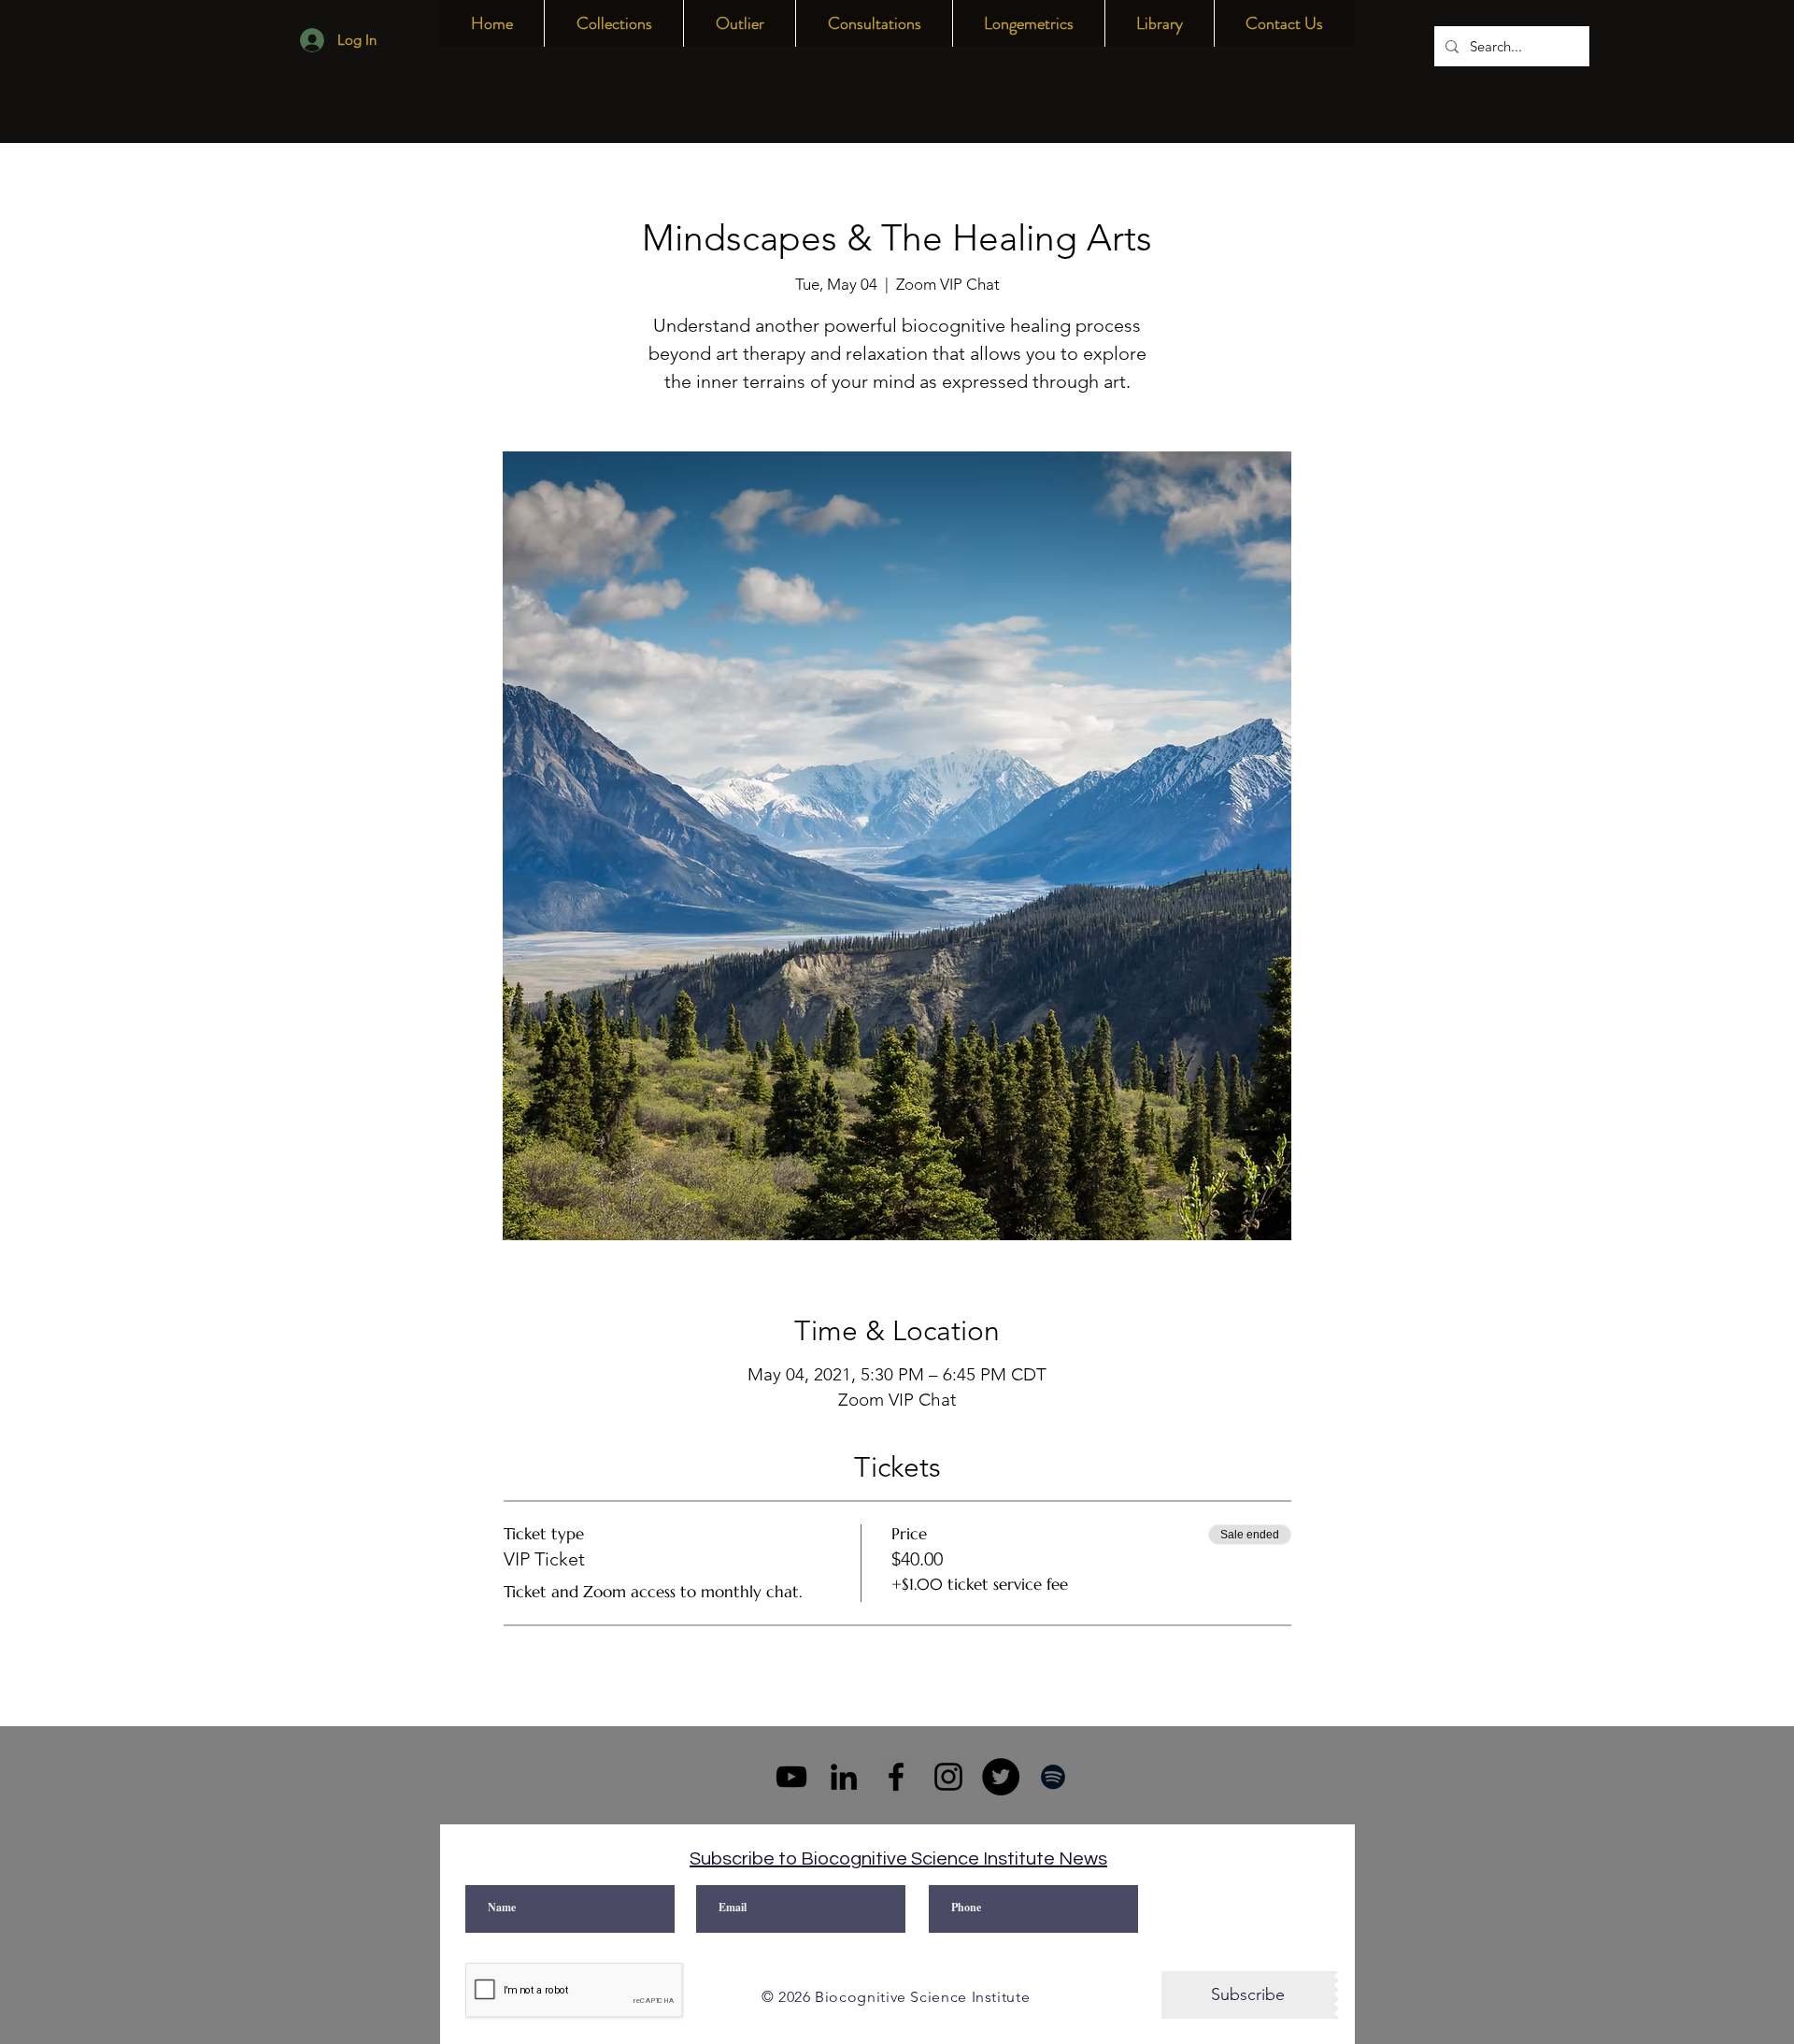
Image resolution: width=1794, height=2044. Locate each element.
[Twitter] (1001, 1777)
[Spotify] (1053, 1777)
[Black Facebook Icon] (896, 1777)
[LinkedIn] (844, 1777)
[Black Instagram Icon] (948, 1777)
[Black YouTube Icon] (791, 1777)
